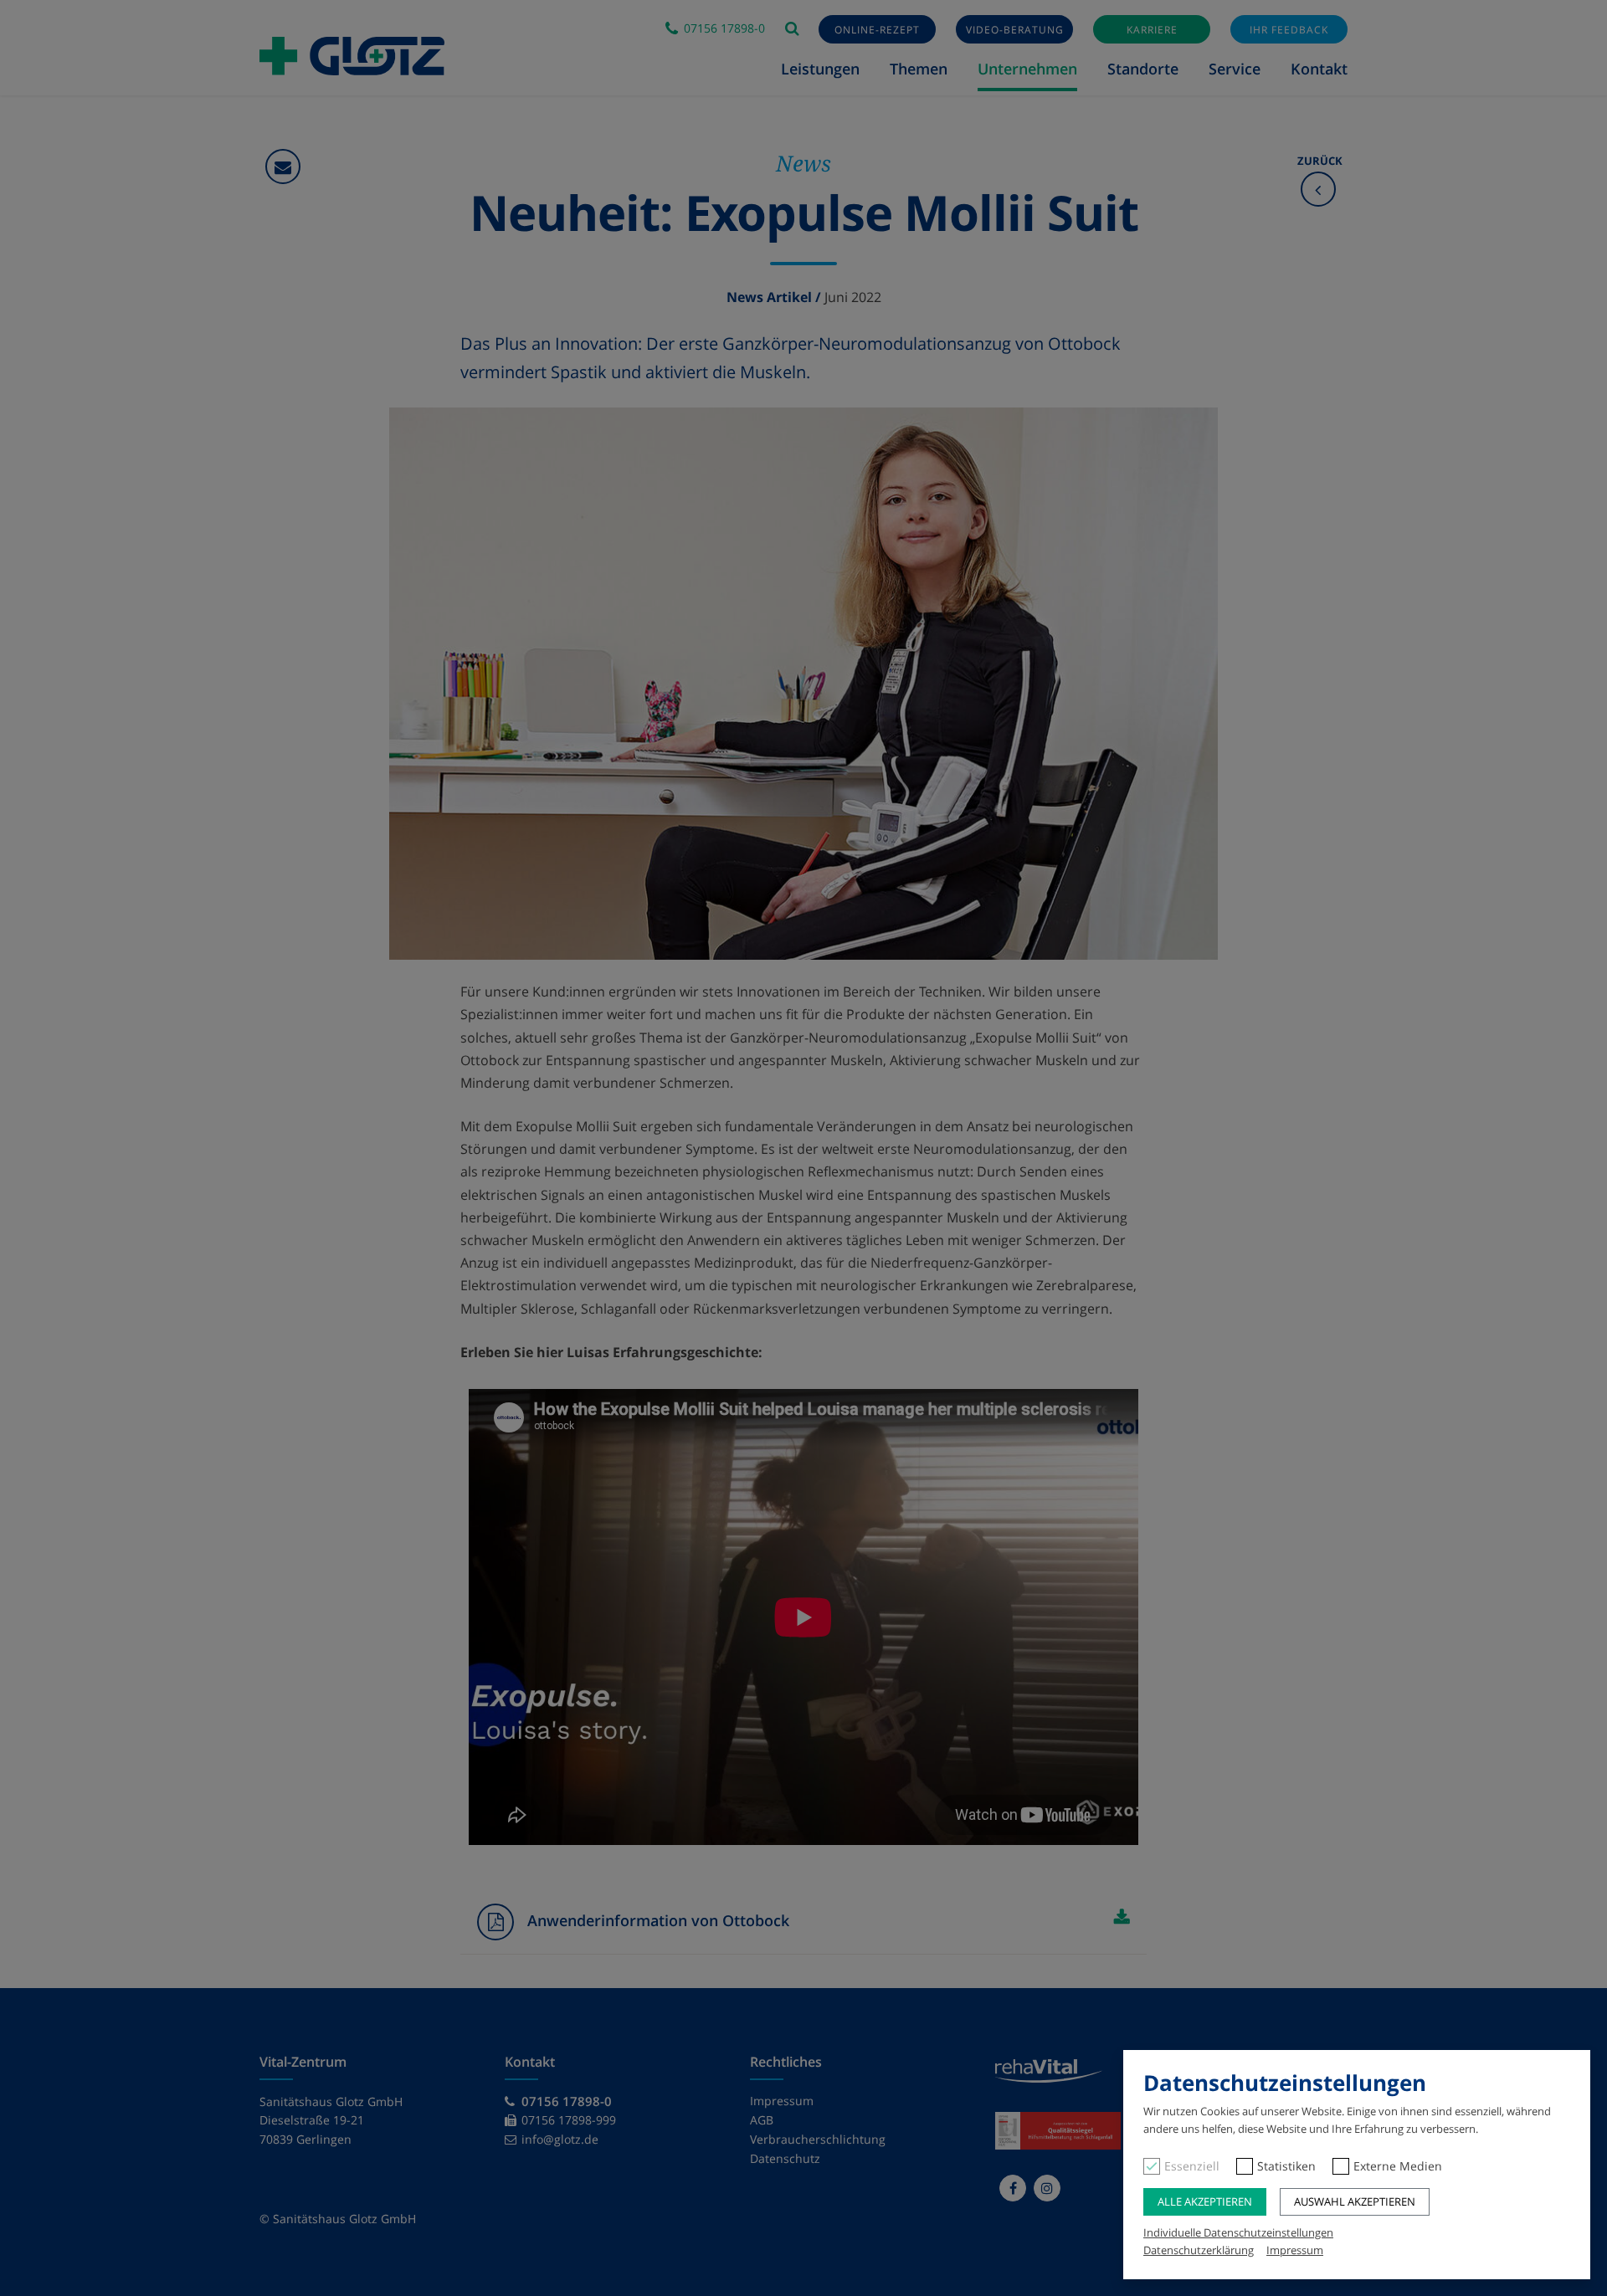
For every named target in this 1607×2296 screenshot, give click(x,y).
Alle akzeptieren (1205, 2201)
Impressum (1295, 2250)
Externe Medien (1398, 2166)
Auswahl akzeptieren (1355, 2201)
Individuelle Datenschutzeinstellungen (1238, 2232)
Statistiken (1286, 2166)
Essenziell (1192, 2166)
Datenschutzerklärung (1199, 2250)
